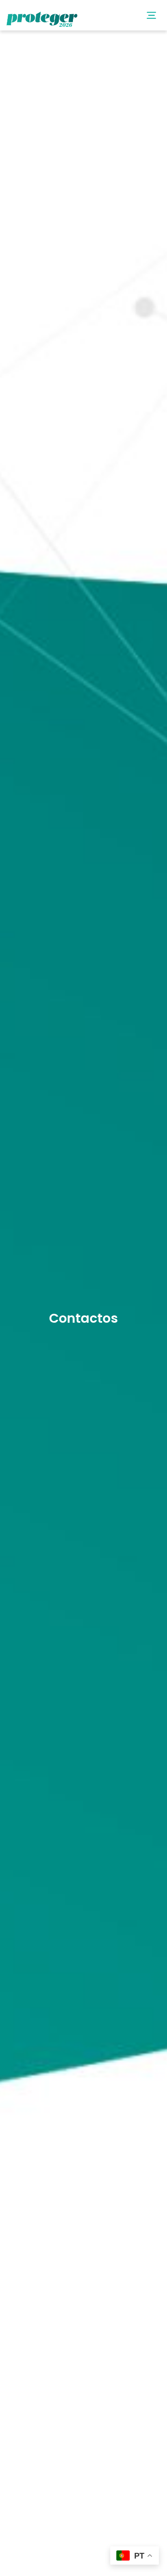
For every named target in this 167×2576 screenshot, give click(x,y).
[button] (151, 15)
